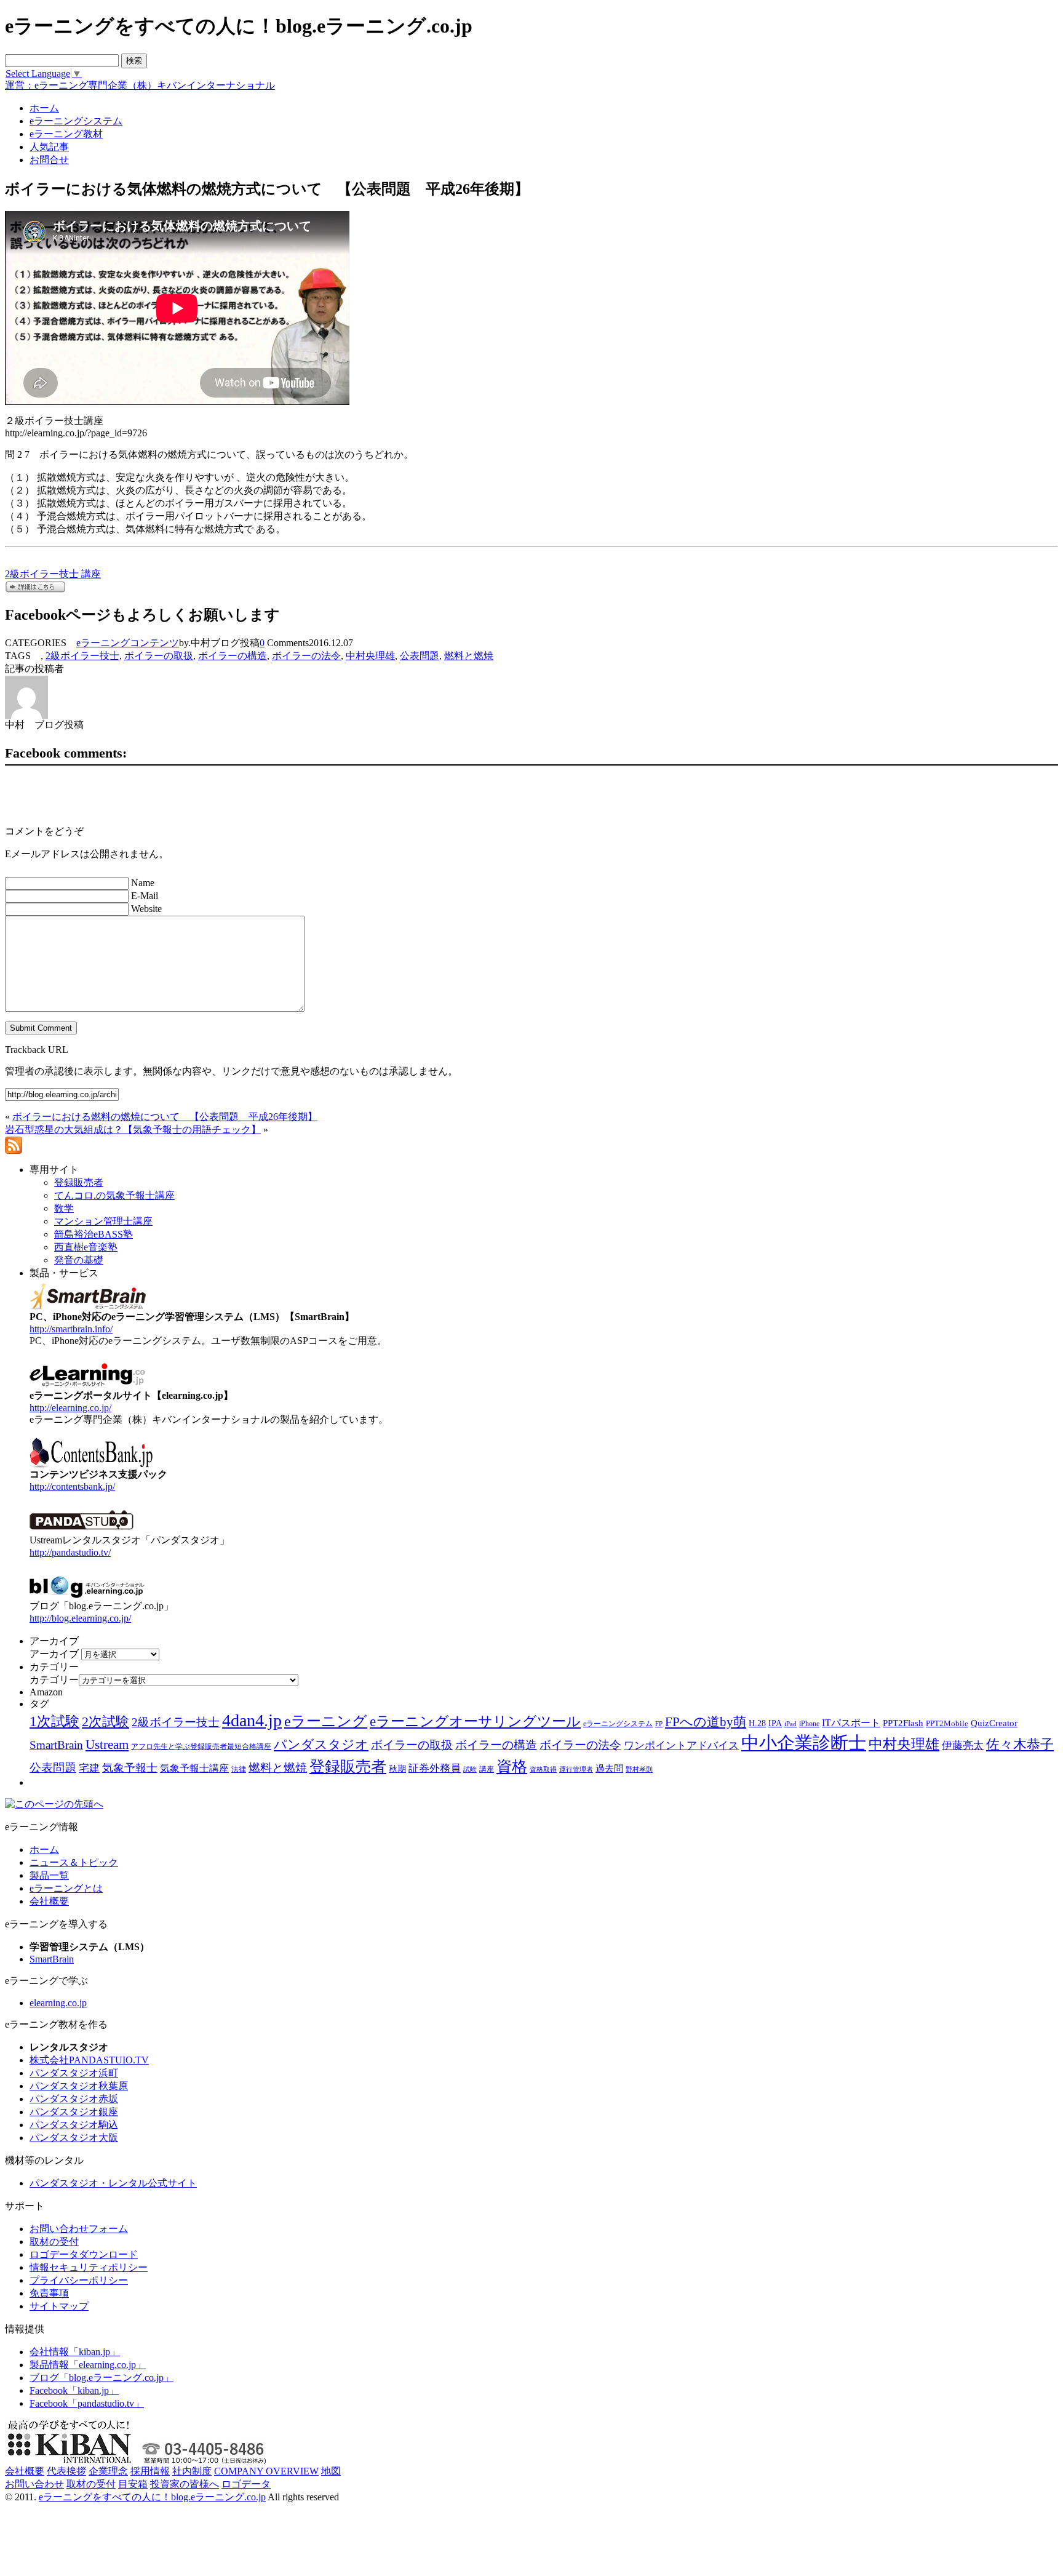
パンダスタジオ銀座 (74, 2112)
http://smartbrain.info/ (71, 1329)
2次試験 (106, 1722)
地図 (331, 2471)
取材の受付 (54, 2242)
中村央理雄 (370, 656)
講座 (487, 1769)
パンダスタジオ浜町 (74, 2073)
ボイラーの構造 (233, 656)
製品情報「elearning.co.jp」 (88, 2365)
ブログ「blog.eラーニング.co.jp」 (102, 2378)
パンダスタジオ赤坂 (74, 2099)
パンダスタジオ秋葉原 (79, 2086)
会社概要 (49, 1901)
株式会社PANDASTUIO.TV (89, 2060)
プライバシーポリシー (79, 2280)
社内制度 (192, 2471)
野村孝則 (639, 1769)
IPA (775, 1723)
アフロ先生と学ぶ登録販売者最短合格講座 (201, 1746)
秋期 (397, 1769)
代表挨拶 (66, 2471)
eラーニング (326, 1721)
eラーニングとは (66, 1888)
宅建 (89, 1768)
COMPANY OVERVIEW (266, 2471)
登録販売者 (348, 1766)
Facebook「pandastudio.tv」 (87, 2403)
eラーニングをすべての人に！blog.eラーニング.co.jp (152, 2497)
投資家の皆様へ (185, 2484)
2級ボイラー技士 (82, 656)
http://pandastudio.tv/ (70, 1552)
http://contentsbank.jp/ (72, 1486)
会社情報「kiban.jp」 (75, 2352)
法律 (239, 1769)
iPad (790, 1724)
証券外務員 (435, 1768)
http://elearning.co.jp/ (70, 1408)
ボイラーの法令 (306, 656)
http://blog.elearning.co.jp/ (80, 1618)
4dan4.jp (252, 1720)
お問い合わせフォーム (79, 2229)
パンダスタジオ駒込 (74, 2125)
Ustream (107, 1745)
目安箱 (133, 2484)
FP (659, 1724)
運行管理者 (576, 1769)
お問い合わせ (34, 2484)
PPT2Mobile (947, 1723)
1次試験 (54, 1721)
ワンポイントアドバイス (681, 1746)
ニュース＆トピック (74, 1862)
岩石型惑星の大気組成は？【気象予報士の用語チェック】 (133, 1130)
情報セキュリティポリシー (89, 2267)
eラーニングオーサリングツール (475, 1722)
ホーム (44, 1850)
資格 (512, 1766)
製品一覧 (49, 1875)
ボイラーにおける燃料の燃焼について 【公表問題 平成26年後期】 (165, 1117)
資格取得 (543, 1769)
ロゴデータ (246, 2484)
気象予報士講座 (194, 1768)
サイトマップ (59, 2306)
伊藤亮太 (963, 1745)
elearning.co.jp (58, 2003)
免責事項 (49, 2293)
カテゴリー (54, 1680)
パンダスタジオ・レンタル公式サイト (113, 2183)
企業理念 (108, 2471)
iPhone (809, 1724)
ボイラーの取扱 (159, 656)
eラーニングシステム (618, 1724)
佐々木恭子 (1020, 1745)
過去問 (609, 1768)
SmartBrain (56, 1745)
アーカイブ (54, 1654)
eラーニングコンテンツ (128, 643)
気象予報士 (130, 1768)
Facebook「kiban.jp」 (74, 2390)
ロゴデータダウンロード (84, 2254)
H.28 (757, 1723)
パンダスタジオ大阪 (74, 2138)
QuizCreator (994, 1723)
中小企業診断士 (804, 1743)
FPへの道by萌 (706, 1722)
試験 (470, 1769)
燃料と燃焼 (469, 656)
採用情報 (150, 2471)
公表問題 (420, 656)
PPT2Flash (903, 1723)
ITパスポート (851, 1723)
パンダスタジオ (321, 1745)
